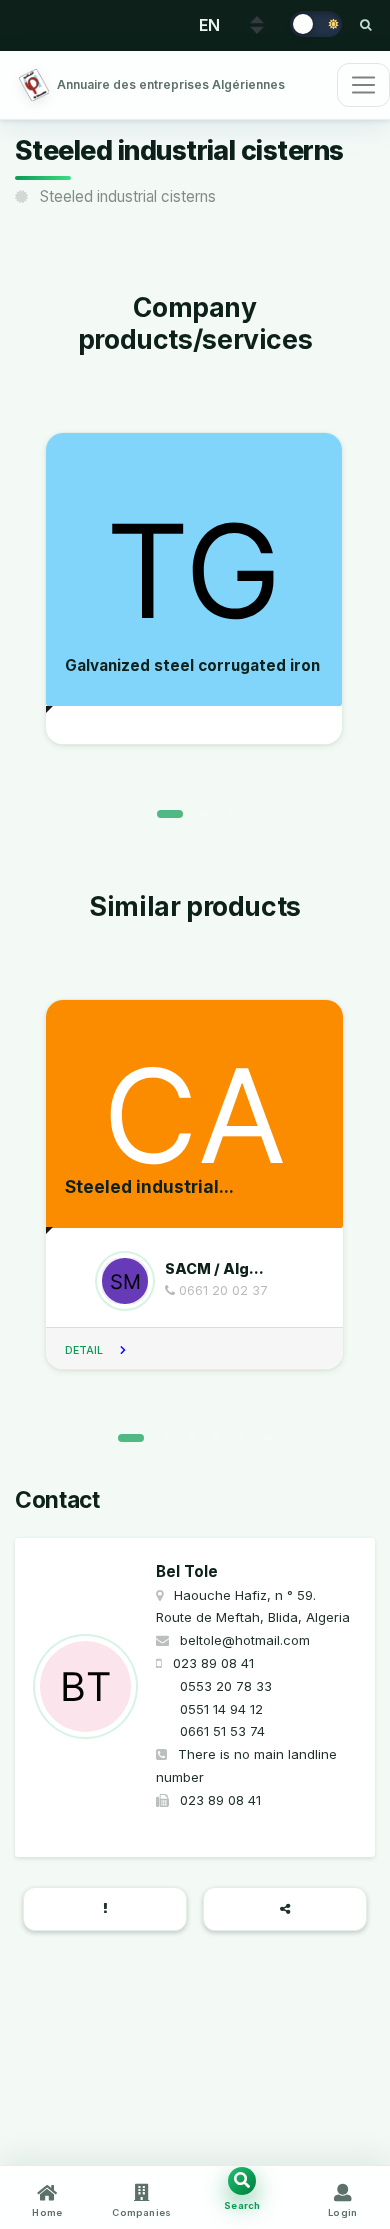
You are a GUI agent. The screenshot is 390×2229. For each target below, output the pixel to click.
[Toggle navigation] (363, 85)
